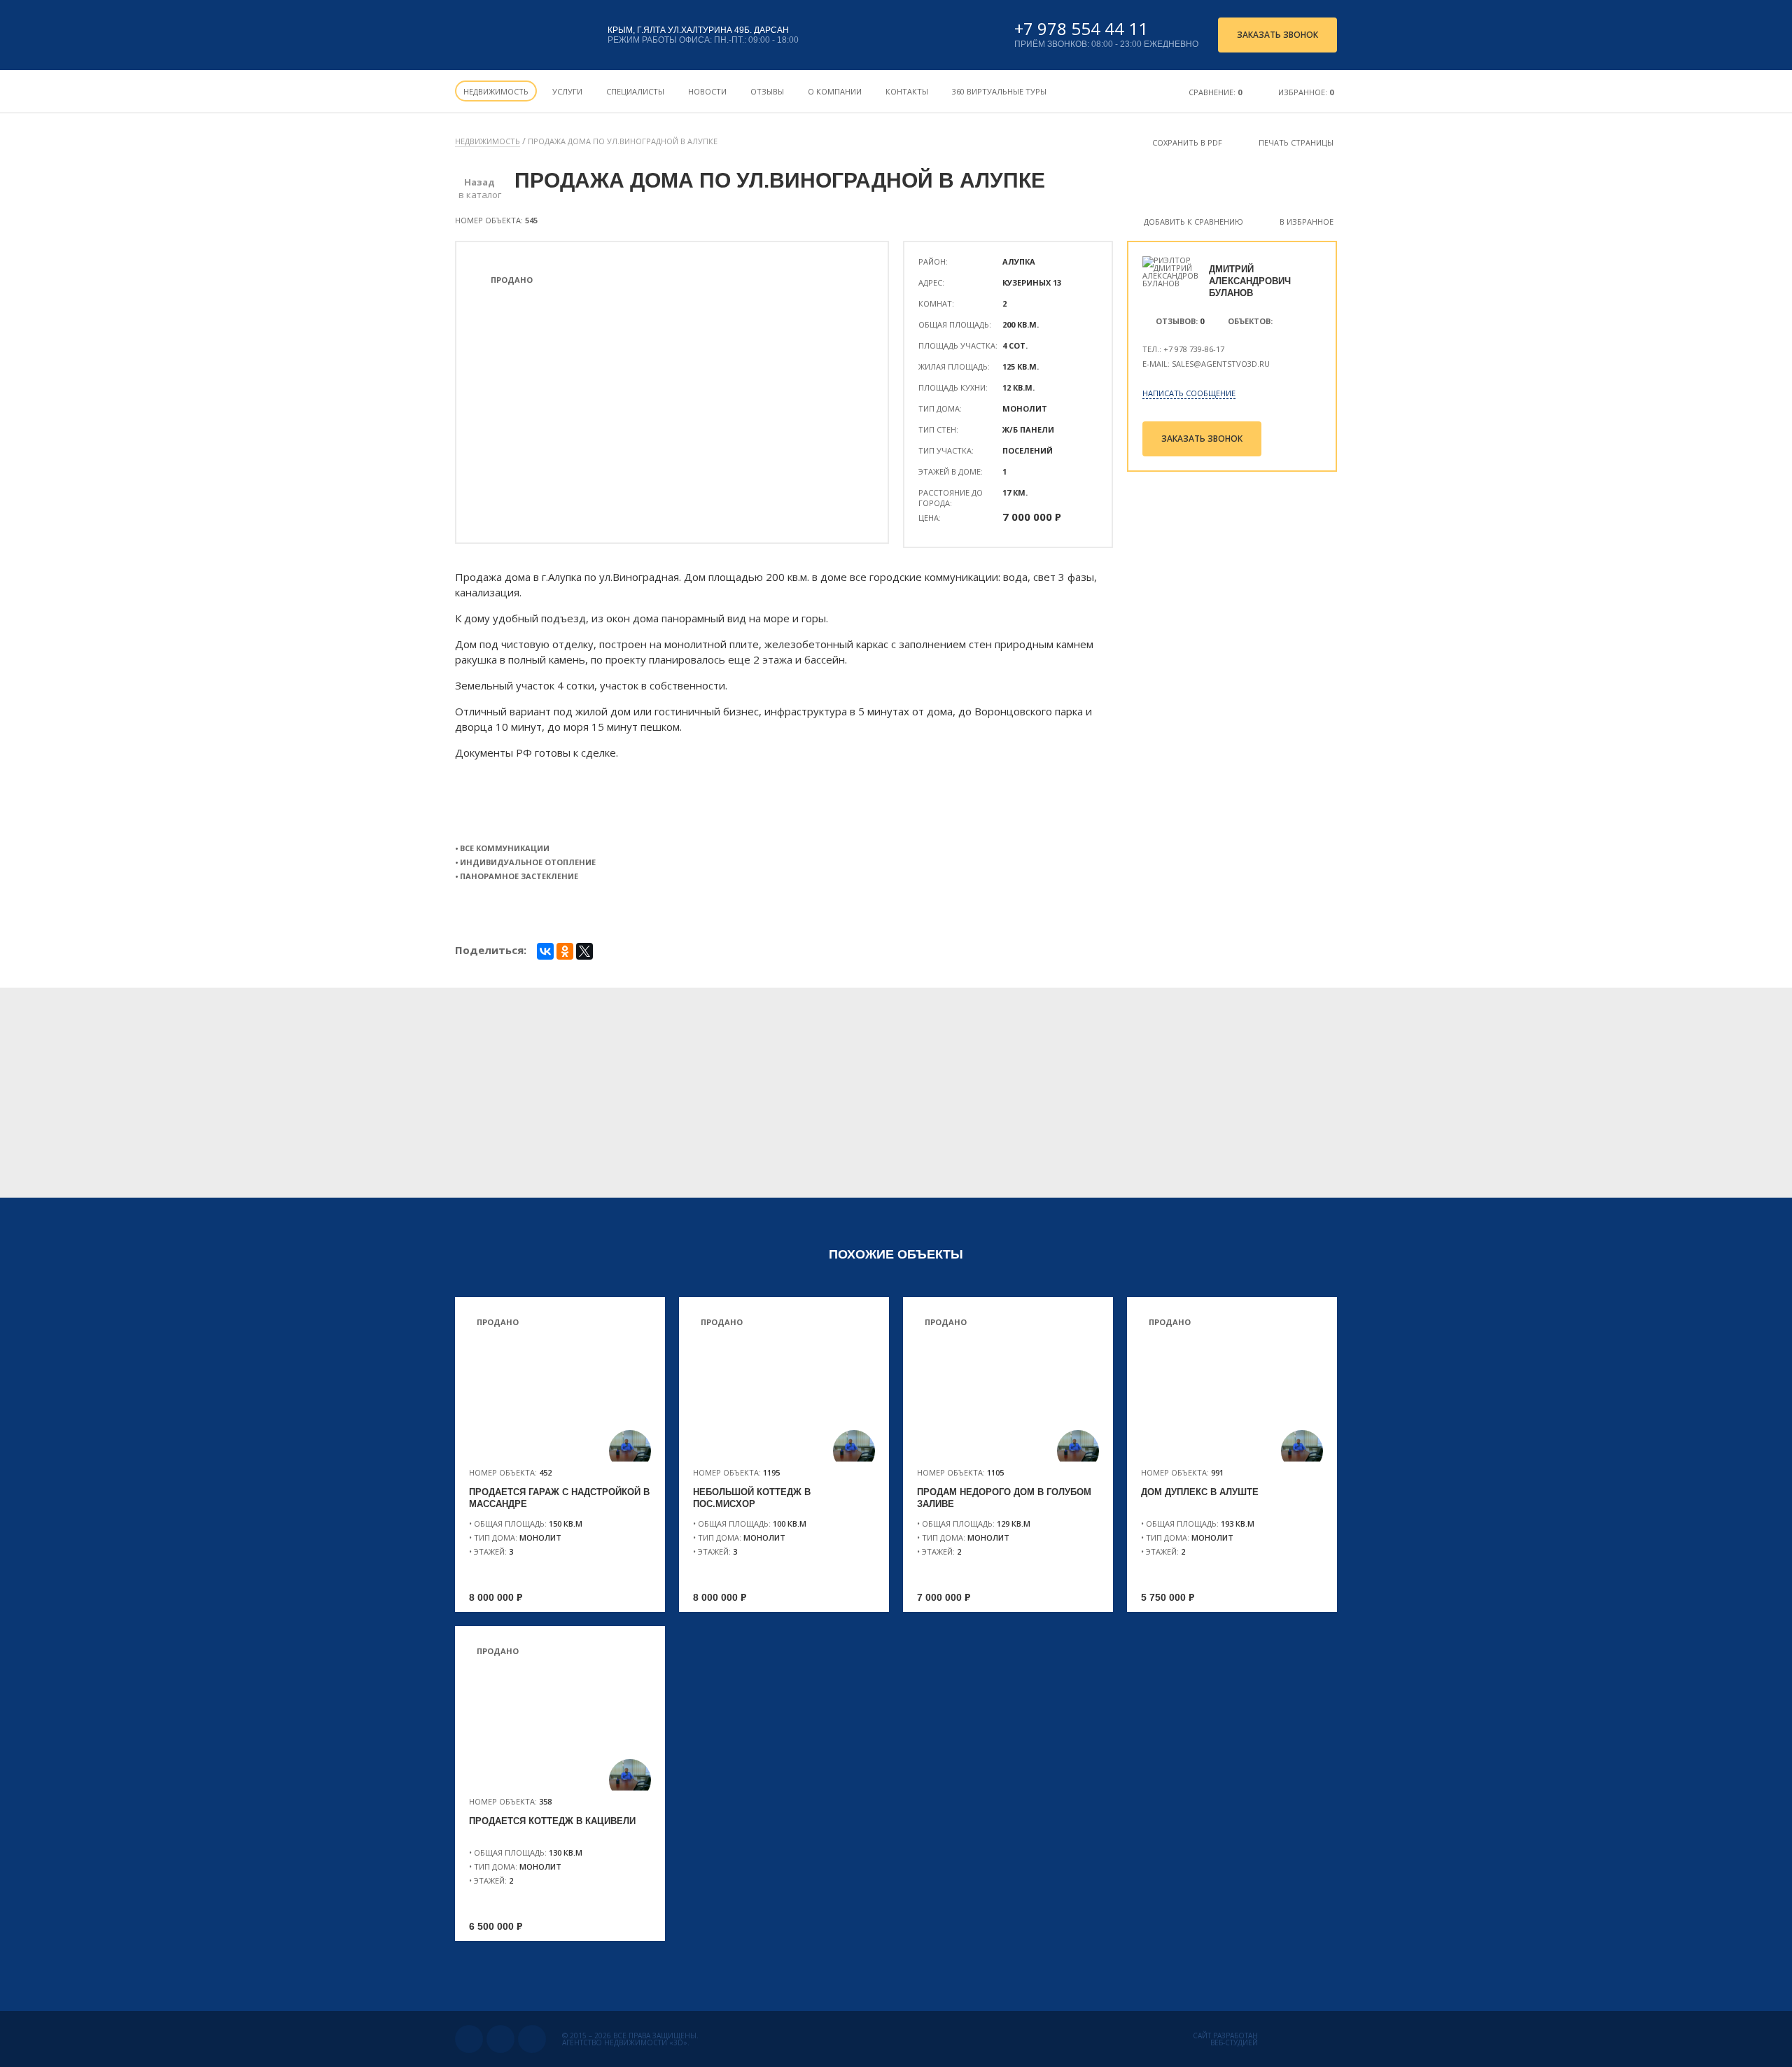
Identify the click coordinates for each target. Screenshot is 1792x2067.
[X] (584, 951)
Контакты (907, 91)
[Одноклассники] (565, 951)
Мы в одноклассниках (500, 2039)
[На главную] (520, 35)
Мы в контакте (469, 2039)
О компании (835, 91)
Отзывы (767, 91)
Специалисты (635, 91)
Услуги (567, 91)
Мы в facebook (532, 2039)
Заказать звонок (1277, 35)
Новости (707, 91)
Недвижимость (496, 91)
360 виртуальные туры (999, 91)
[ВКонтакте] (545, 951)
